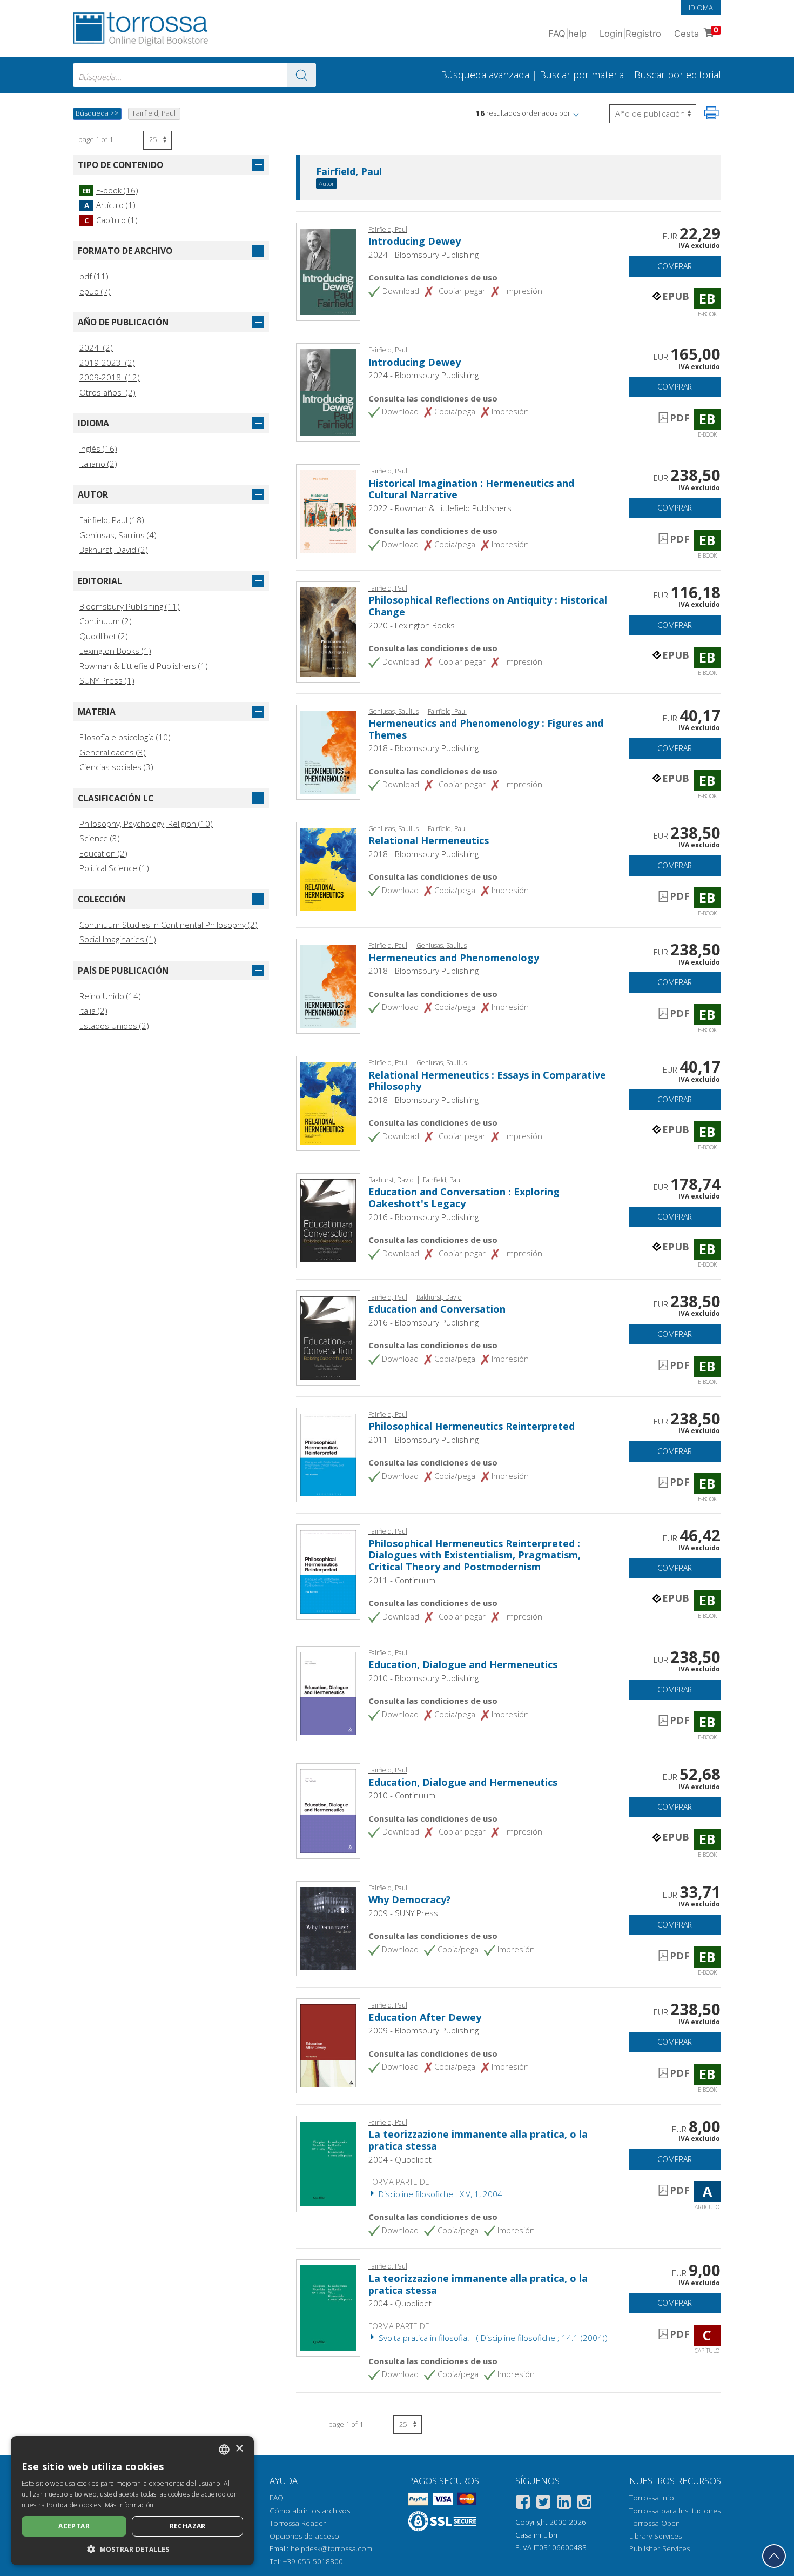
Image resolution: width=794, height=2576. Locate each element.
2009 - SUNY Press (403, 1913)
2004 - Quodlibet (400, 2159)
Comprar (675, 266)
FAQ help (567, 34)
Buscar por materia (582, 75)
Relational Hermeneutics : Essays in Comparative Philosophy (487, 1081)
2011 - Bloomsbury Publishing (423, 1440)
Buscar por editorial (678, 75)
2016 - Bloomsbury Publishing (423, 1217)
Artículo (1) (110, 205)
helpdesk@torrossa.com (331, 2548)
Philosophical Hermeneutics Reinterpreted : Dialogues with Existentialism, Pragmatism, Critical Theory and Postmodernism (475, 1555)
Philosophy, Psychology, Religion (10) (146, 824)
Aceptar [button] (74, 2526)
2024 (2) (96, 347)
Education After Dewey (425, 2017)
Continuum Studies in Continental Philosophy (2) (169, 925)
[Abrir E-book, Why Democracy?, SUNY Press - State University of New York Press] (328, 1928)
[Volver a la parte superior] (774, 2556)
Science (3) (100, 838)
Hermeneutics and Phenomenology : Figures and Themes (486, 729)
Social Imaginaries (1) (118, 939)
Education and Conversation (437, 1309)
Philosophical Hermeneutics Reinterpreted (472, 1426)
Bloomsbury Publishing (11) (130, 606)
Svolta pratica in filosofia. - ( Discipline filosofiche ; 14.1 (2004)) (492, 2338)
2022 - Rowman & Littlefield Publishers (440, 508)
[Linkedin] (564, 2504)
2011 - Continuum (402, 1580)
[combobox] (194, 75)
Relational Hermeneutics (429, 840)
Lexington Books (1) (115, 651)
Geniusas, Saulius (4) (118, 535)
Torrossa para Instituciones (675, 2511)
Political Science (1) (114, 868)
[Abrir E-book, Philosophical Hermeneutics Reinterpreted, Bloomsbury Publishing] (328, 1454)
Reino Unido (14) (110, 996)
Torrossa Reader (298, 2523)
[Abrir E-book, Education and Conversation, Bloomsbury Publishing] (328, 1337)
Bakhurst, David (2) (114, 550)
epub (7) (95, 291)
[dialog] (132, 2501)
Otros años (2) (107, 392)
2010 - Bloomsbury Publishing (423, 1678)
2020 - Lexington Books (412, 625)
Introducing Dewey (415, 241)
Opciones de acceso (304, 2536)
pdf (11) (94, 276)
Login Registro (630, 34)
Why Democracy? (410, 1899)
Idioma (701, 8)
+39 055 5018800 (313, 2561)
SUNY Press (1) (107, 680)
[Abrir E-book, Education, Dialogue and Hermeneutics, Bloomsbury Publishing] (328, 1692)
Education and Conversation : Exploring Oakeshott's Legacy (464, 1197)
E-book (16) (110, 190)
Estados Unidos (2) (114, 1026)
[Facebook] (523, 2504)
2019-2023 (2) (107, 363)
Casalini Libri (536, 2535)
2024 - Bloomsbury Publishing (423, 255)
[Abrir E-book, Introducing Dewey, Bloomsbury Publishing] (328, 271)
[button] (576, 113)
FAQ (277, 2498)
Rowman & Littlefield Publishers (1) (144, 666)
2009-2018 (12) (110, 377)
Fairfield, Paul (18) (112, 520)
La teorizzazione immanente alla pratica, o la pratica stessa (478, 2140)
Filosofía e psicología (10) (125, 737)
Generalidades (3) (113, 752)
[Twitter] (543, 2504)
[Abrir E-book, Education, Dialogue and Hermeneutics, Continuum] (328, 1810)
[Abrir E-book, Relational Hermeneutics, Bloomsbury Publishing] (328, 868)
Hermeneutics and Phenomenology (454, 958)
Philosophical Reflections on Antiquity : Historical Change (488, 606)
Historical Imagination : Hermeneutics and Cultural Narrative (471, 489)
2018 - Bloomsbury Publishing (423, 748)
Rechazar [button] (188, 2526)
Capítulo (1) (111, 220)
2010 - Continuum (402, 1795)
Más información (129, 2505)
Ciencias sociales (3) (116, 767)
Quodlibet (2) (104, 636)
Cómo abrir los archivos (310, 2511)
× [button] (239, 2449)
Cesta (696, 32)
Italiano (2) (98, 464)
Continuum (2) (106, 621)
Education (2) (103, 853)
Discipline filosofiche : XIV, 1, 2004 (439, 2194)
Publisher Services (660, 2548)
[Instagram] (584, 2504)
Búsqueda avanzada (485, 75)
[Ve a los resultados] (301, 75)
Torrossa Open (655, 2523)
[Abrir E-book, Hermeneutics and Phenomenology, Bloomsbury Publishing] (328, 985)
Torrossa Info (652, 2498)
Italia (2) (93, 1011)
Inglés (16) (98, 449)
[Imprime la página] (711, 113)
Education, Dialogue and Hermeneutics (463, 1664)
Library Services (655, 2536)
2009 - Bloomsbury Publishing (423, 2030)
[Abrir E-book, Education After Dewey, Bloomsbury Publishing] (328, 2045)
